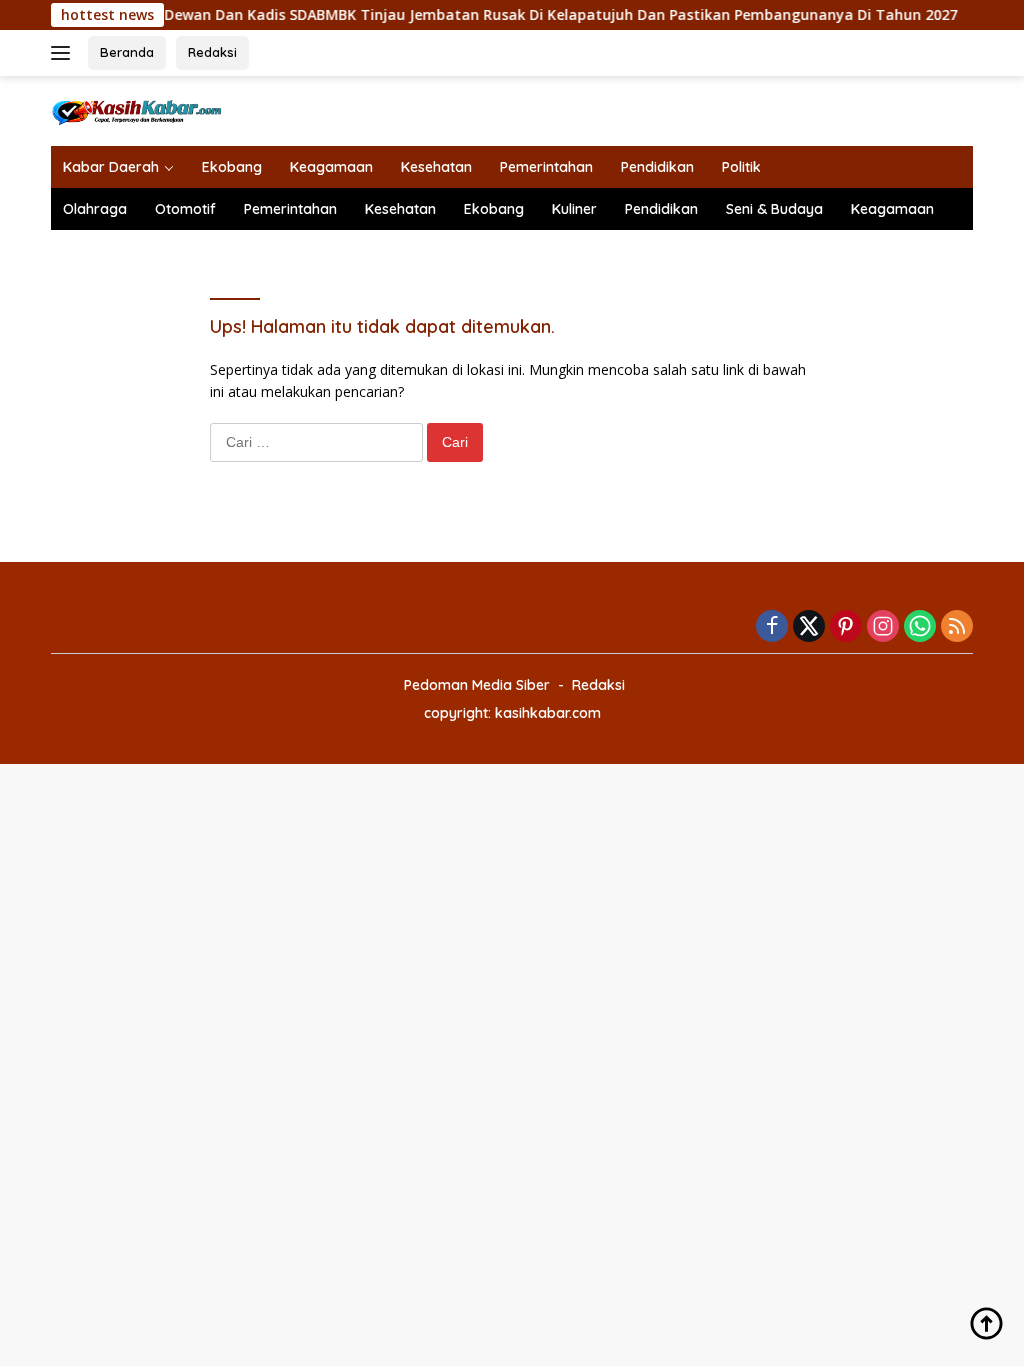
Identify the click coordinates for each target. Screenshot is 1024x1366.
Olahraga (95, 209)
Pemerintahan (546, 167)
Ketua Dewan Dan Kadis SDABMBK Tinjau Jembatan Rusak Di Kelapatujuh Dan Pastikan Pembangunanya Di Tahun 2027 (521, 15)
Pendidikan (657, 167)
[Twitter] (809, 627)
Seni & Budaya (774, 209)
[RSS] (957, 627)
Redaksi (212, 52)
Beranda (127, 52)
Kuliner (574, 209)
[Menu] (64, 53)
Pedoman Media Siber (477, 685)
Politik (741, 167)
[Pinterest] (846, 627)
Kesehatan (436, 167)
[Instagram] (883, 627)
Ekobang (232, 167)
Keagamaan (331, 167)
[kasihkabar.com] (136, 109)
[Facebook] (772, 627)
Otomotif (185, 209)
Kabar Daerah (111, 167)
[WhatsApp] (920, 627)
